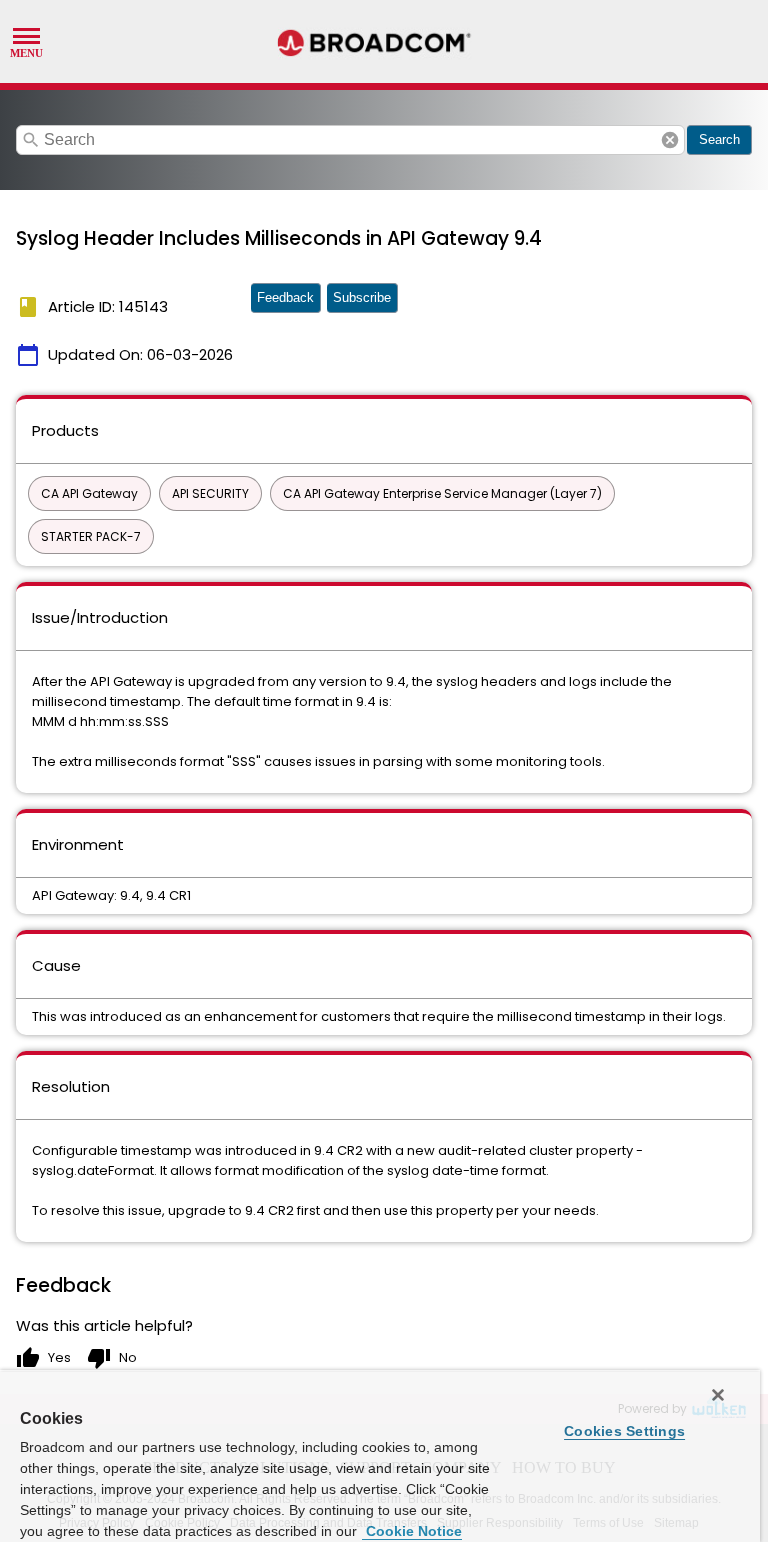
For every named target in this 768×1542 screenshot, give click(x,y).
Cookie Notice (412, 1531)
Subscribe (362, 297)
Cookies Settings (624, 1431)
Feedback (285, 297)
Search (719, 139)
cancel (670, 140)
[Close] (718, 1395)
